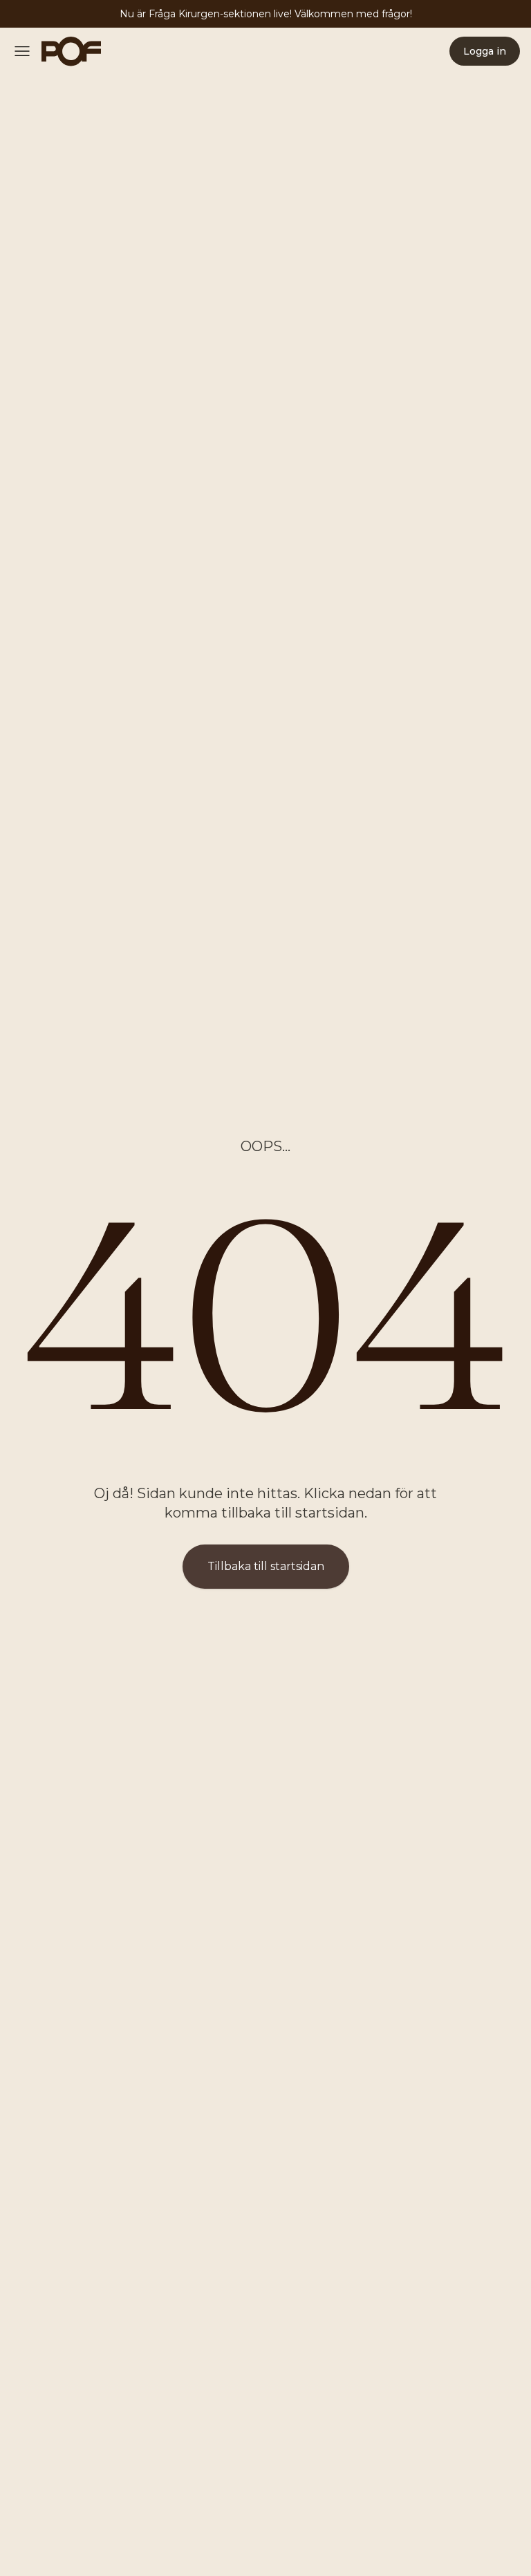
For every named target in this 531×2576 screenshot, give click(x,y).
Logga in (485, 51)
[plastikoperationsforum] (64, 51)
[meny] (26, 51)
